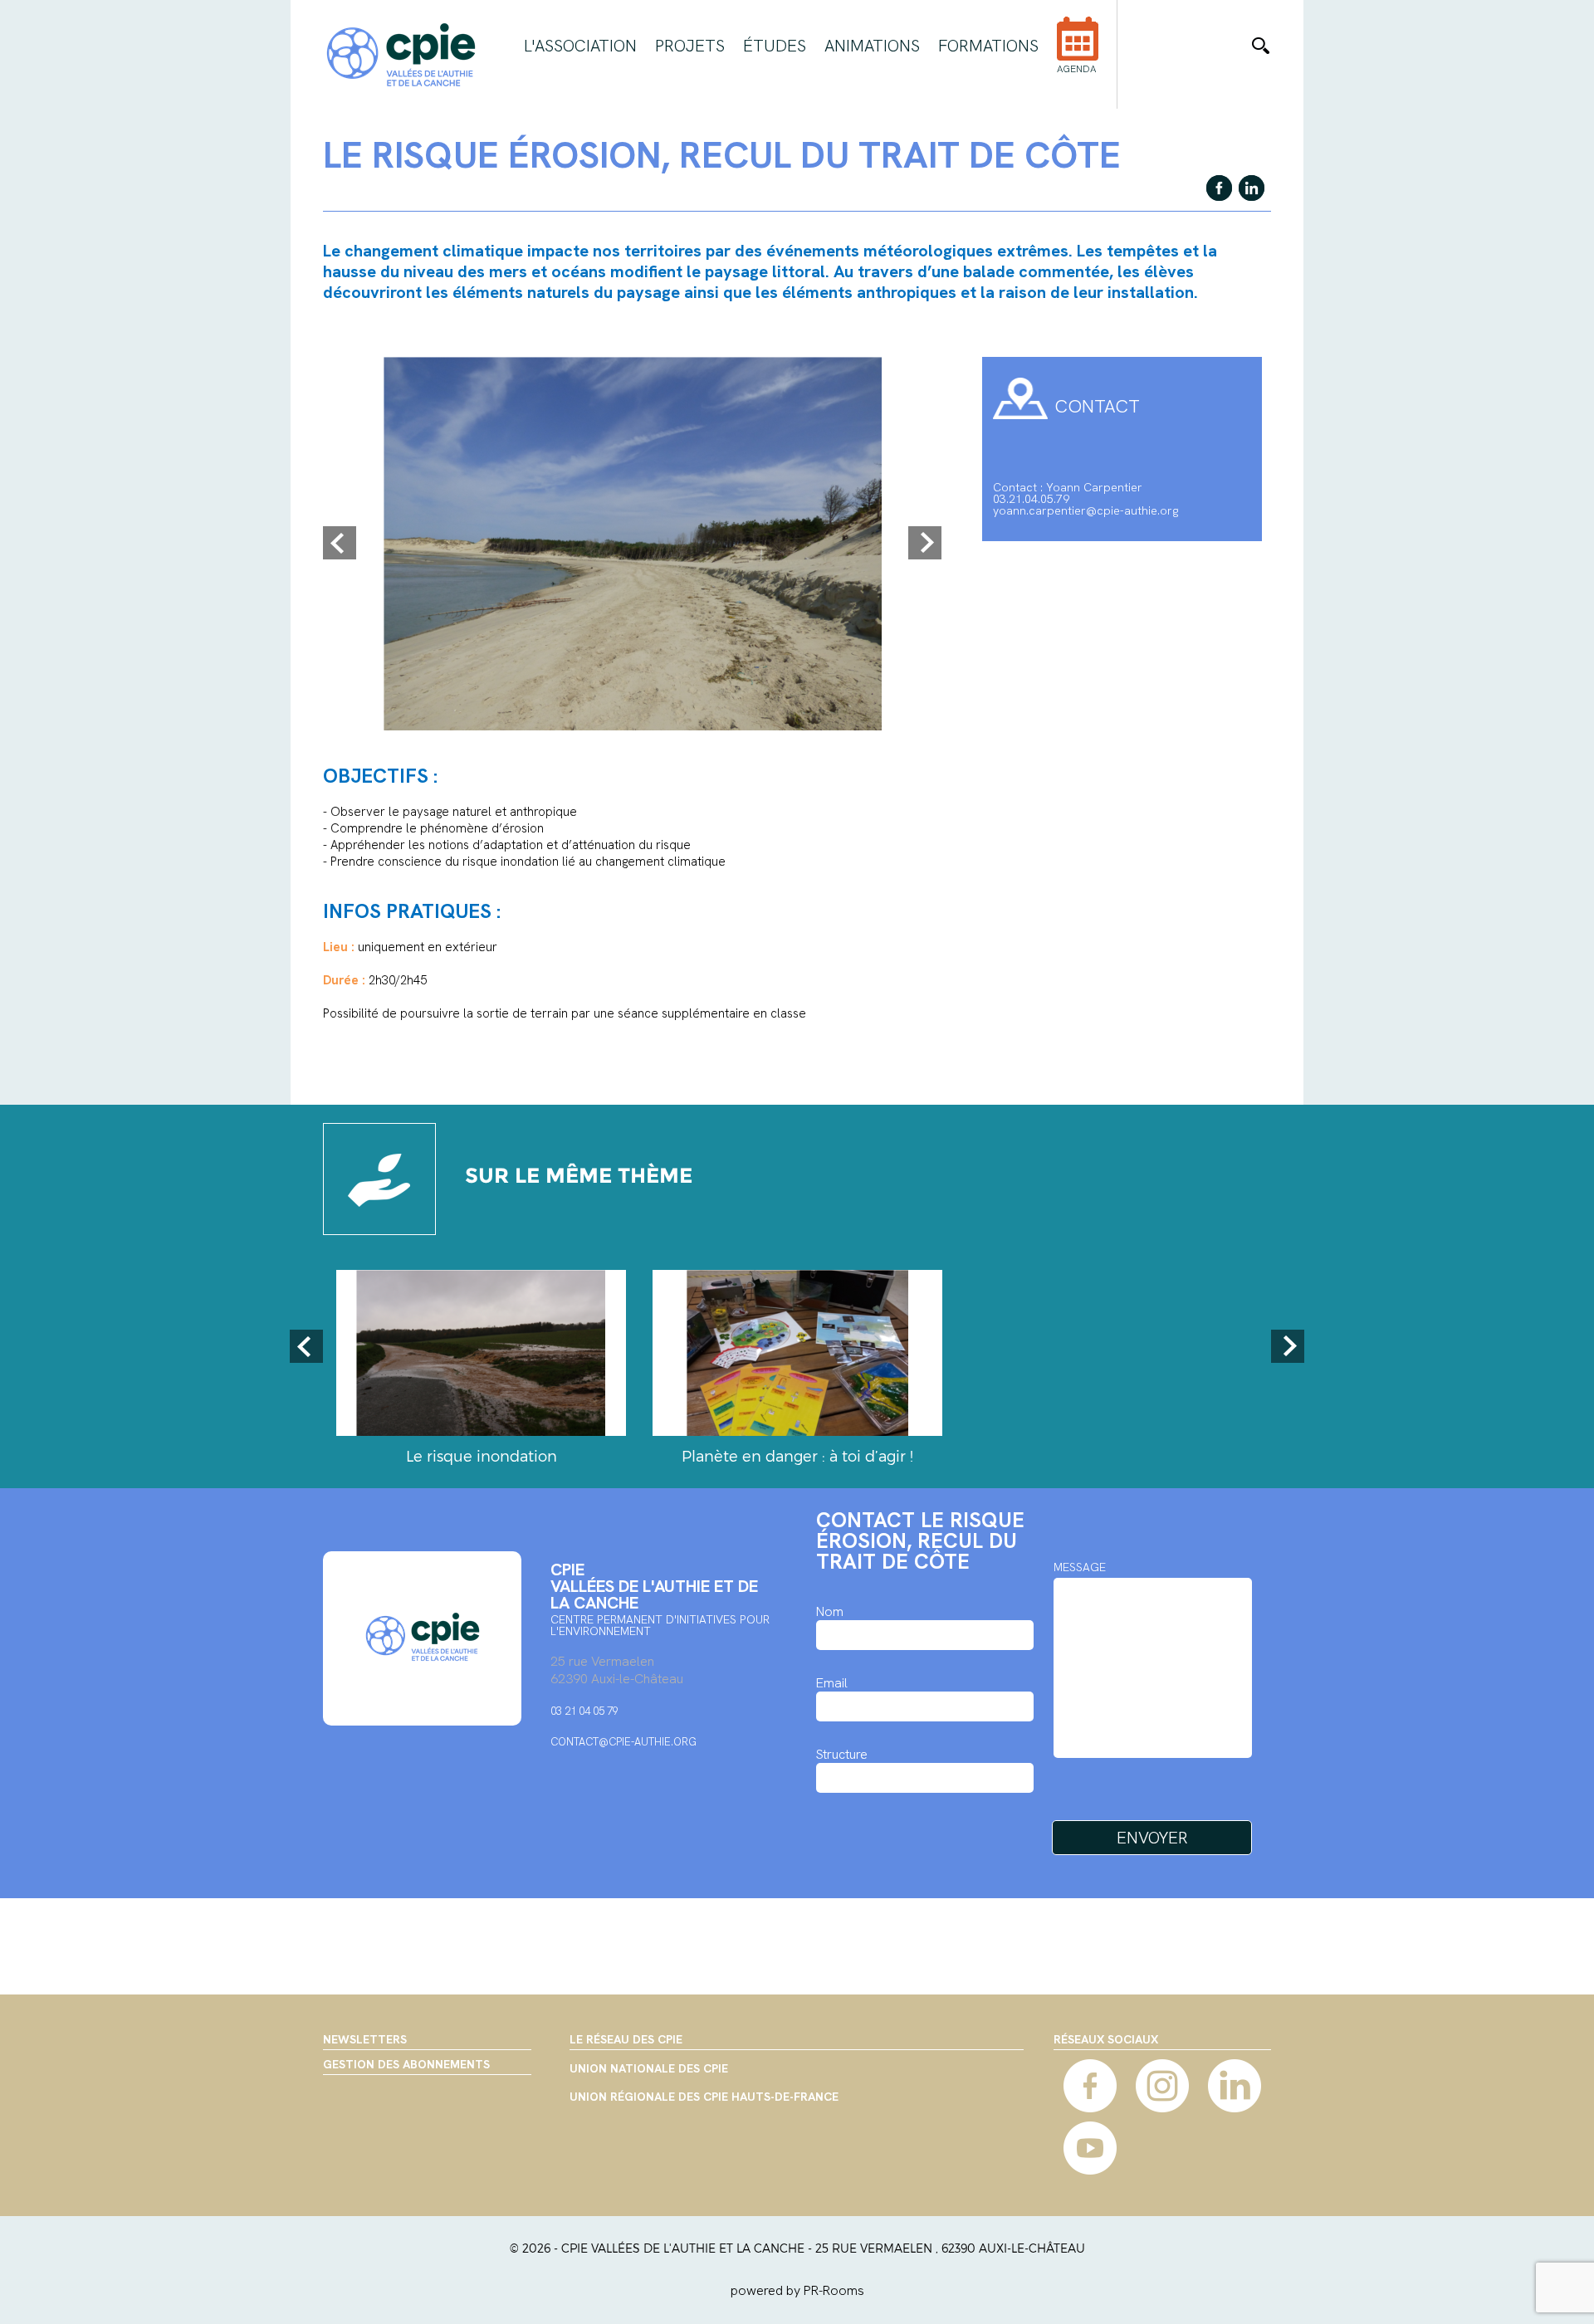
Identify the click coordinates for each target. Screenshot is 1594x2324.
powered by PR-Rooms (797, 2290)
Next (925, 543)
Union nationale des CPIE (649, 2069)
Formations (988, 46)
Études (775, 46)
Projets (690, 46)
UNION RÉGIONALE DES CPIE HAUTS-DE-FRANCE (704, 2097)
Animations (872, 46)
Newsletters (365, 2039)
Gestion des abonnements (406, 2064)
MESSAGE (1080, 1567)
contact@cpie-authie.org (623, 1742)
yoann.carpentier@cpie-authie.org (1085, 510)
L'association (580, 46)
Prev (340, 543)
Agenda (1076, 69)
